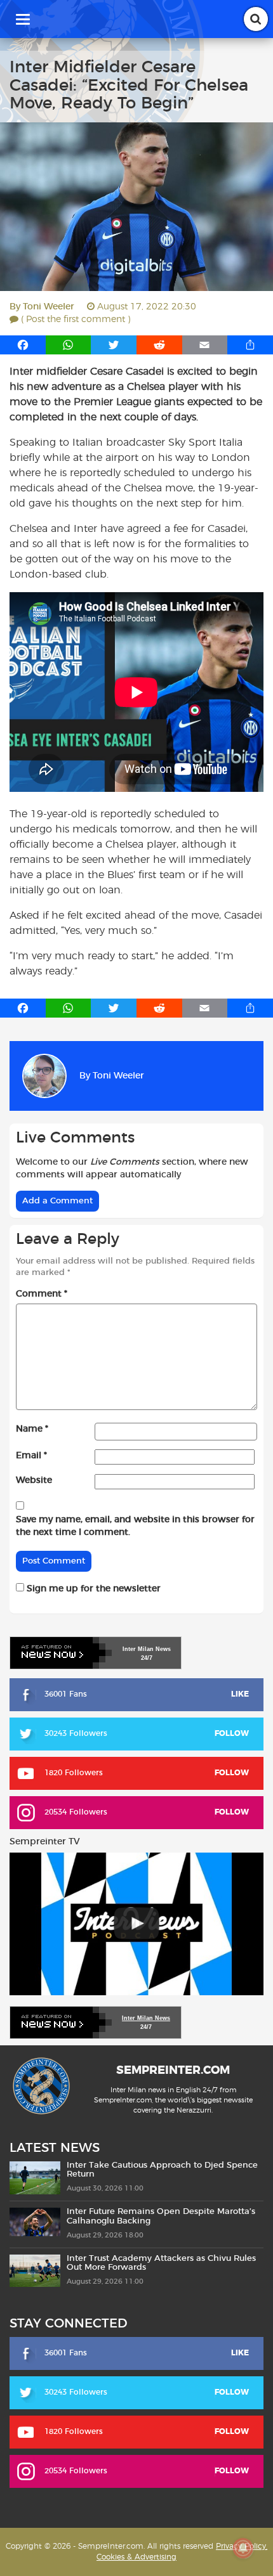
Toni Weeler (49, 307)
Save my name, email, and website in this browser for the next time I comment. (135, 1526)
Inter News (147, 1649)
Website (34, 1480)
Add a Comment (57, 1201)
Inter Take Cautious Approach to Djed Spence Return (162, 2170)
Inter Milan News (146, 2018)
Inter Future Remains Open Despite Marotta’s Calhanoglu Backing (161, 2216)
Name (32, 1429)
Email (31, 1456)
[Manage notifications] (243, 2548)
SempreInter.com (173, 2071)
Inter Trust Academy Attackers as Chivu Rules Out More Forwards (161, 2263)
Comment (42, 1294)
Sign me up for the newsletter (92, 1589)
